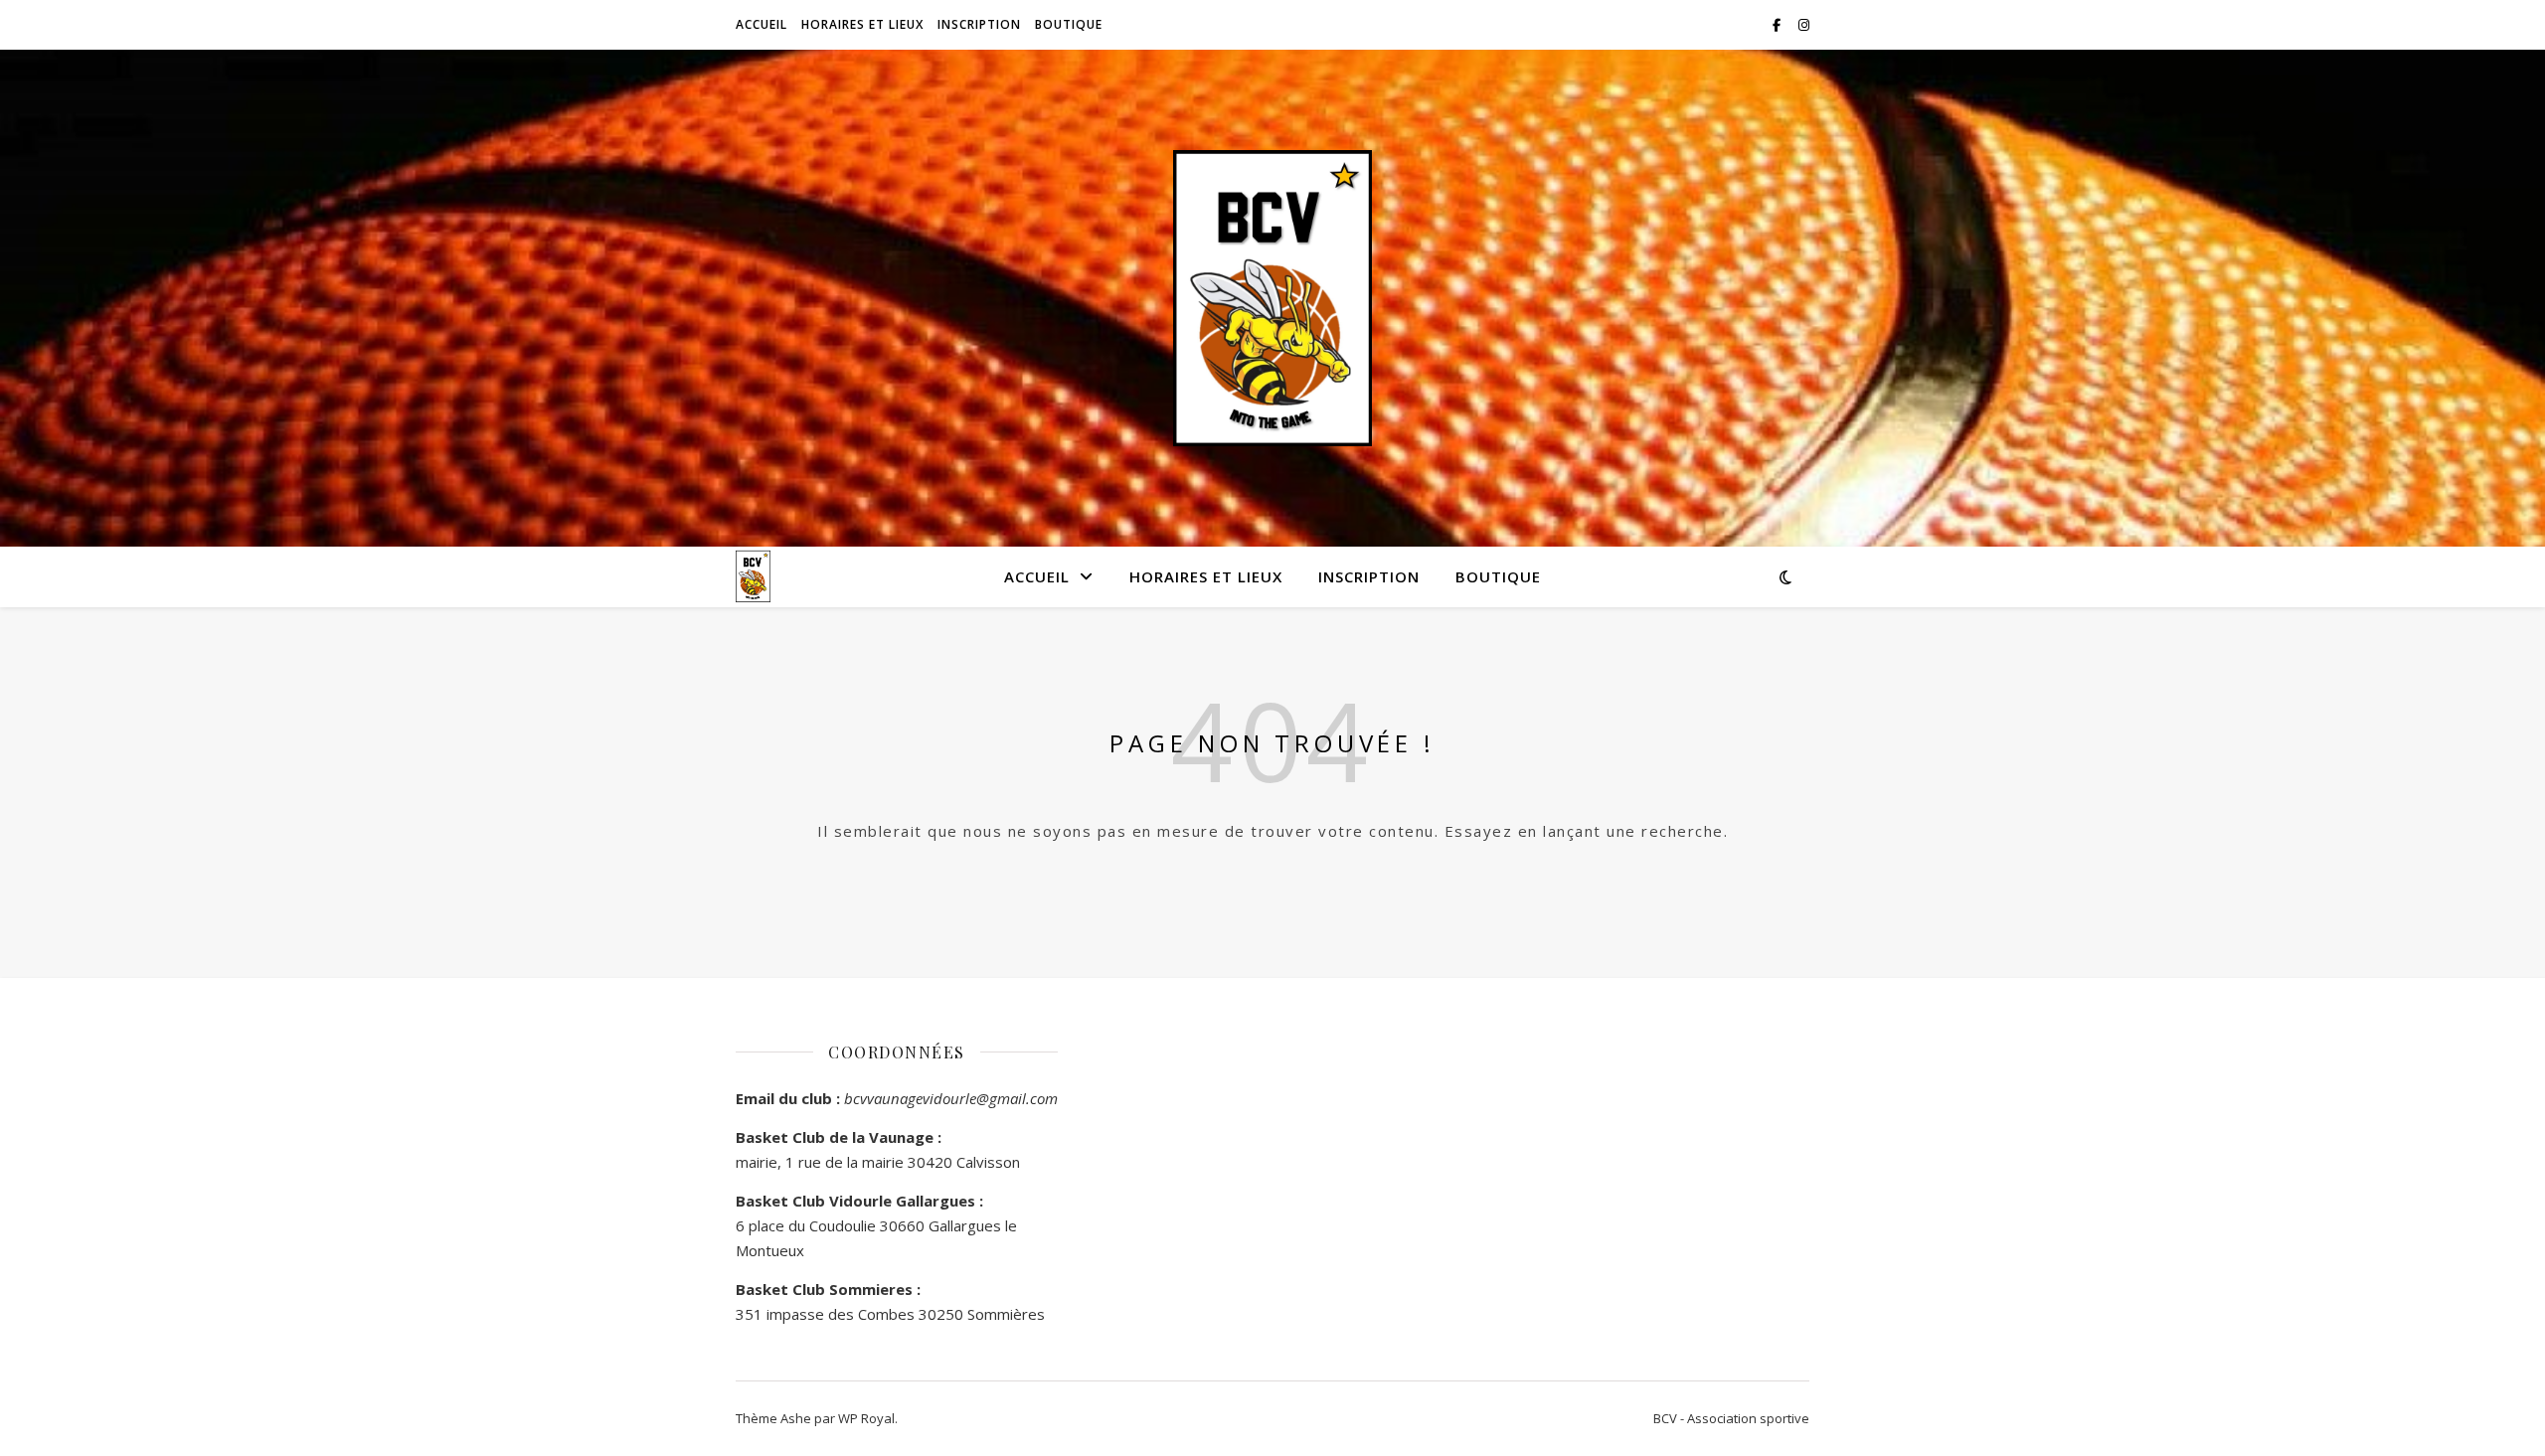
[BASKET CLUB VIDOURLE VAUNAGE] (1272, 299)
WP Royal (866, 1418)
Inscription (979, 24)
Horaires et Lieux (862, 24)
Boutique (1069, 24)
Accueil (762, 24)
